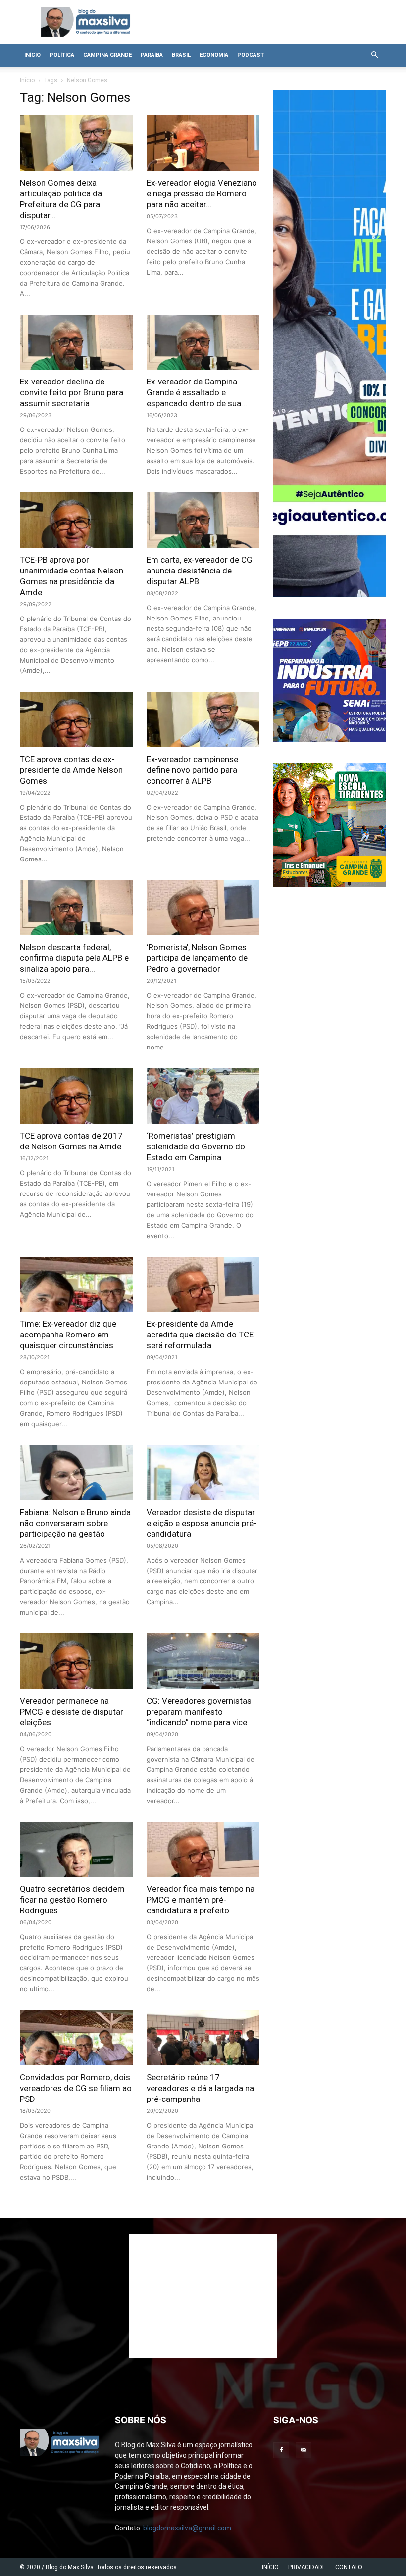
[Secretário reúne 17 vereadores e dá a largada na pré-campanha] (203, 2038)
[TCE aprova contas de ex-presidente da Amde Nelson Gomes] (76, 719)
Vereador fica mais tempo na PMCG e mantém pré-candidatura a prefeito (201, 1900)
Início (32, 55)
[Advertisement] (203, 2296)
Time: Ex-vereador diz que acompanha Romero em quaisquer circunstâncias (68, 1335)
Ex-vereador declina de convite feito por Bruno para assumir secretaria (72, 392)
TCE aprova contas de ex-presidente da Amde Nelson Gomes (71, 770)
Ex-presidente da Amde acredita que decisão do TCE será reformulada (200, 1335)
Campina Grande (107, 55)
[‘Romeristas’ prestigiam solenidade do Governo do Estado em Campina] (203, 1096)
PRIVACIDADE (307, 2567)
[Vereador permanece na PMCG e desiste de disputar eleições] (76, 1661)
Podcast (251, 55)
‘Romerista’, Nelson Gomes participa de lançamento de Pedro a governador (197, 958)
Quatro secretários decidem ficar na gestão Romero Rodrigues (72, 1900)
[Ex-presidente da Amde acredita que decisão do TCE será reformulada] (203, 1285)
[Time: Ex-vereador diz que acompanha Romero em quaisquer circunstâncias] (76, 1285)
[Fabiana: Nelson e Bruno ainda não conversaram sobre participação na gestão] (76, 1473)
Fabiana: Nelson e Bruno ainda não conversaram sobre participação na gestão (75, 1523)
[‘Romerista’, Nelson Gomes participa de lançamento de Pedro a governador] (203, 908)
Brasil (181, 55)
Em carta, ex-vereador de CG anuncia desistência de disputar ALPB (200, 571)
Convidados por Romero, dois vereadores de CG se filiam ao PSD (76, 2088)
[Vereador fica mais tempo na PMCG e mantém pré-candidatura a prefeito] (203, 1850)
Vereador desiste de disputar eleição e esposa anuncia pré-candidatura (202, 1523)
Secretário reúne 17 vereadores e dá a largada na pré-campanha (200, 2088)
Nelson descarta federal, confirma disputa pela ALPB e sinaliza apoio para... (74, 958)
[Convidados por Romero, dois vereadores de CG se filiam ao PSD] (76, 2038)
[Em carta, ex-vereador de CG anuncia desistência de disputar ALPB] (203, 520)
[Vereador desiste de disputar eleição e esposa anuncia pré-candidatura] (203, 1473)
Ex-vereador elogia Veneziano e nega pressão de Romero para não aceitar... (202, 193)
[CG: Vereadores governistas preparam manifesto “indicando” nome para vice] (203, 1661)
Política (62, 55)
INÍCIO (270, 2567)
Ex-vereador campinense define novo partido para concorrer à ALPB (192, 770)
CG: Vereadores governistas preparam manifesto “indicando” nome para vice (199, 1712)
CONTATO (349, 2567)
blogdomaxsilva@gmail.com (187, 2528)
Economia (214, 55)
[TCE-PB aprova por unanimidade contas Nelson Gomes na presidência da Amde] (76, 520)
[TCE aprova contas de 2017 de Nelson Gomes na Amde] (76, 1096)
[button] (374, 55)
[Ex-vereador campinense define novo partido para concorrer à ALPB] (203, 719)
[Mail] (304, 2450)
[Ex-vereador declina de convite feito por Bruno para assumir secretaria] (76, 342)
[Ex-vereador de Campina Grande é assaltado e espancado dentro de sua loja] (203, 342)
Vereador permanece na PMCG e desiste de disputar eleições (72, 1712)
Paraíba (152, 55)
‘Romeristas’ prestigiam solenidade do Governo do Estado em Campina (196, 1146)
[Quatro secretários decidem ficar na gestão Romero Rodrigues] (76, 1850)
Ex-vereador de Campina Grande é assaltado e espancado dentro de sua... (197, 392)
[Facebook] (281, 2450)
